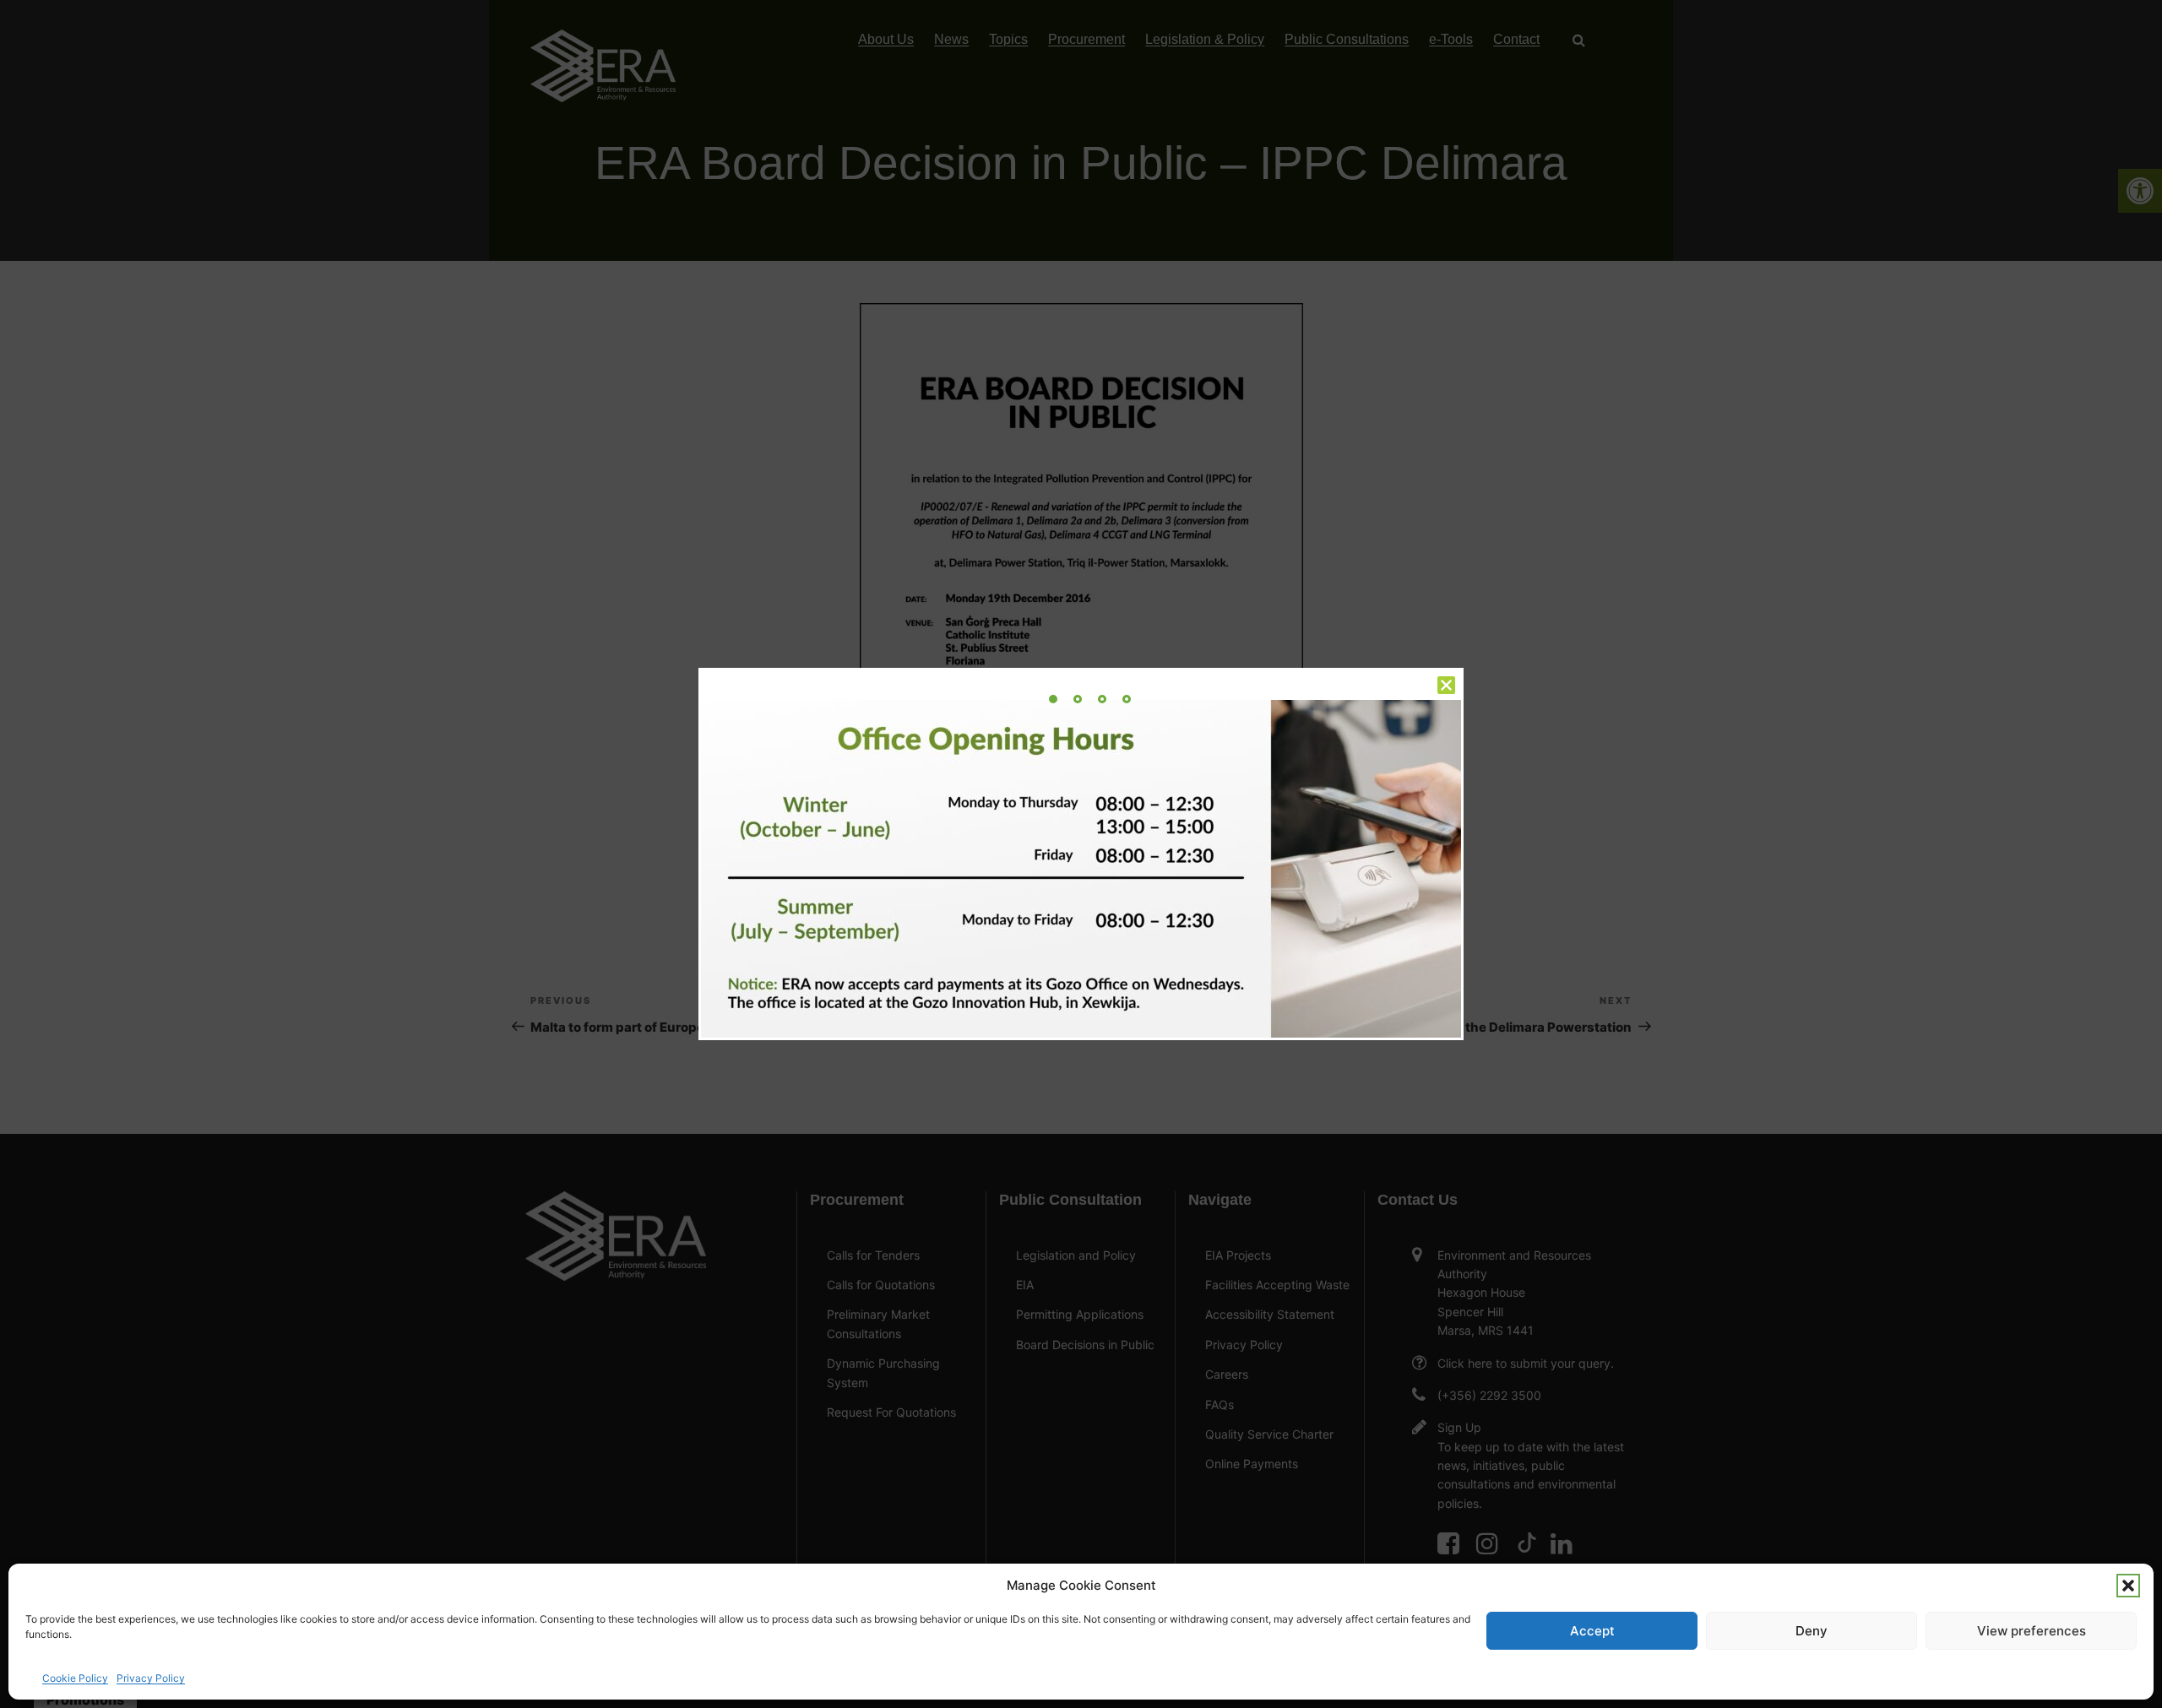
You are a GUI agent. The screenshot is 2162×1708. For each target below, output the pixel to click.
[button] (2128, 1586)
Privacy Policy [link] (151, 1678)
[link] (1053, 699)
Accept (1592, 1631)
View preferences (2032, 1631)
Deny (1812, 1631)
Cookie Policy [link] (75, 1678)
